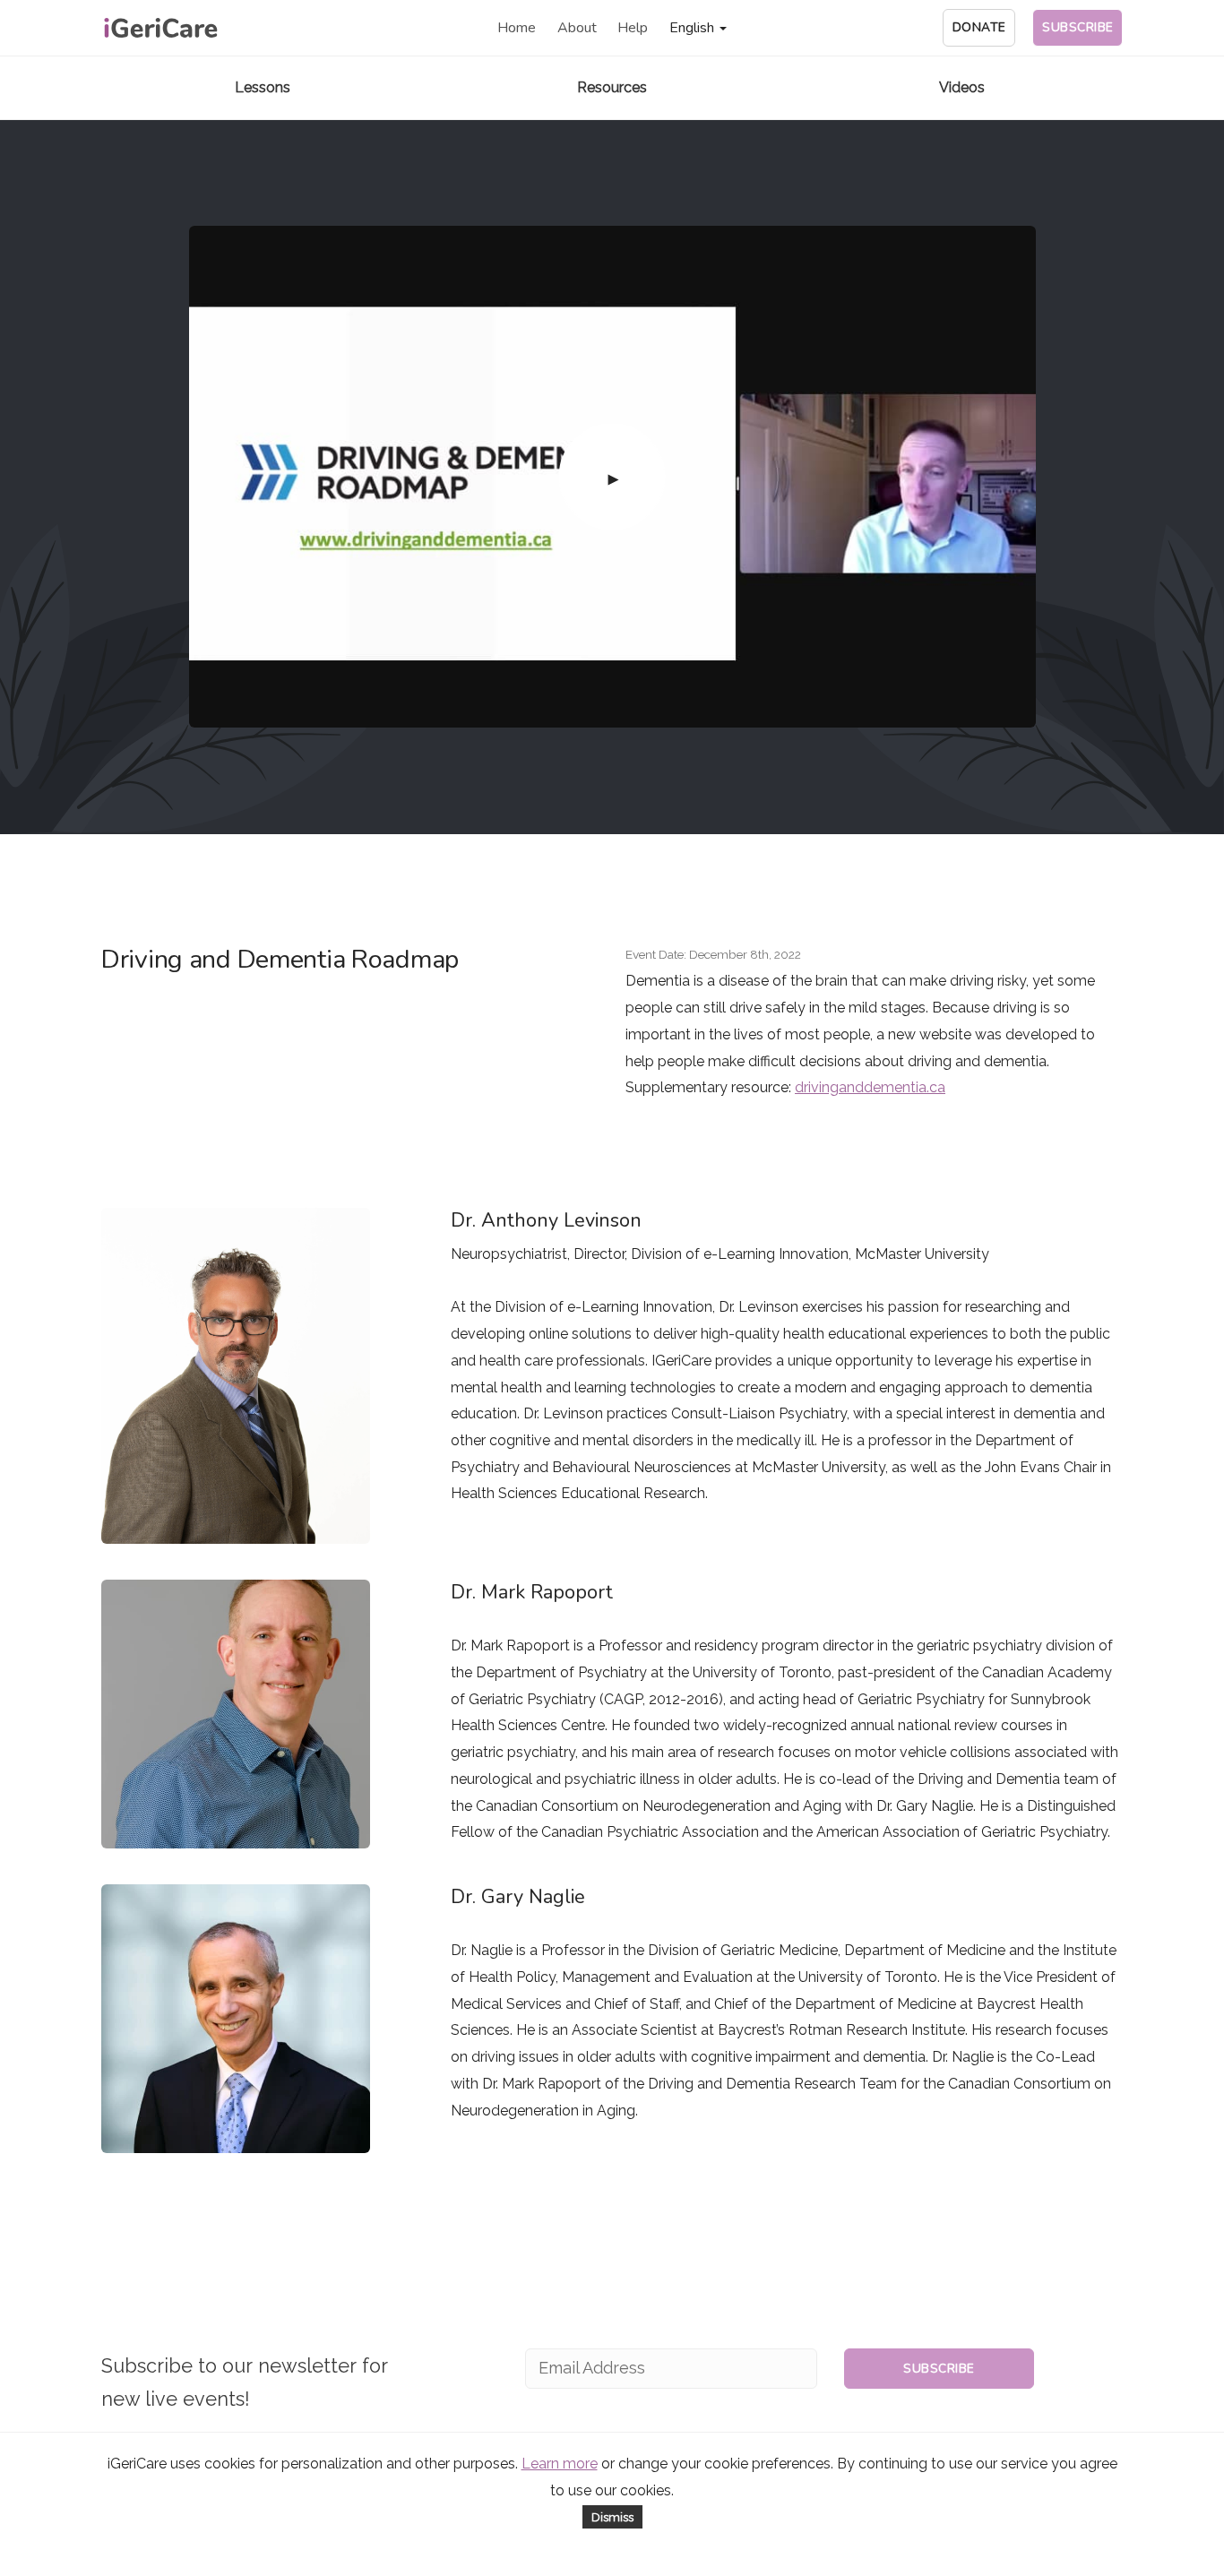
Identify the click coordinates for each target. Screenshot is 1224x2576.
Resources (612, 87)
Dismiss (612, 2517)
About (577, 28)
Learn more (560, 2464)
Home (517, 28)
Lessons (263, 87)
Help (633, 28)
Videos (962, 87)
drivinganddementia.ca (870, 1087)
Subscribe (939, 2369)
